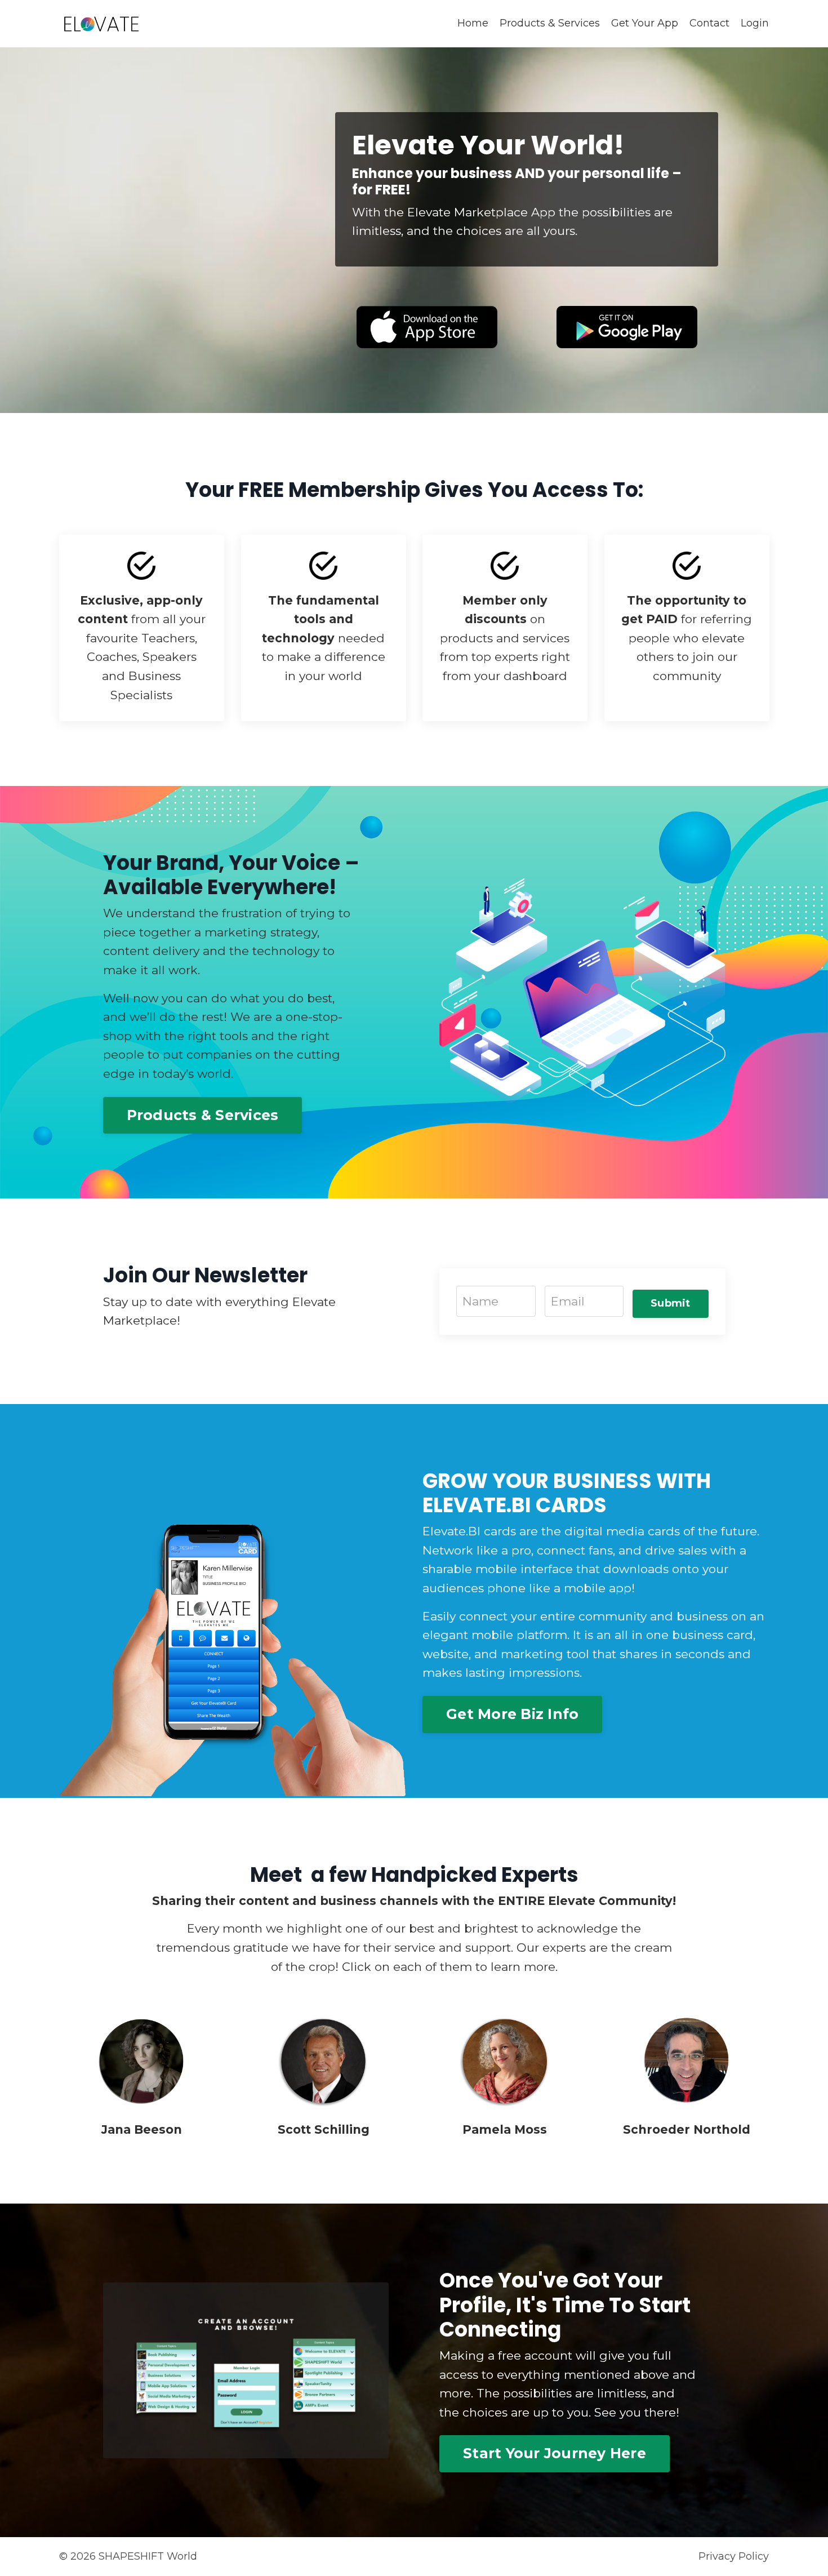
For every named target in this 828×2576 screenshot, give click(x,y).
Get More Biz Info (512, 1714)
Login (755, 23)
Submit (671, 1303)
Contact (709, 23)
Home (473, 23)
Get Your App (645, 23)
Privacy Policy (734, 2556)
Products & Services (550, 23)
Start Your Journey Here (555, 2453)
